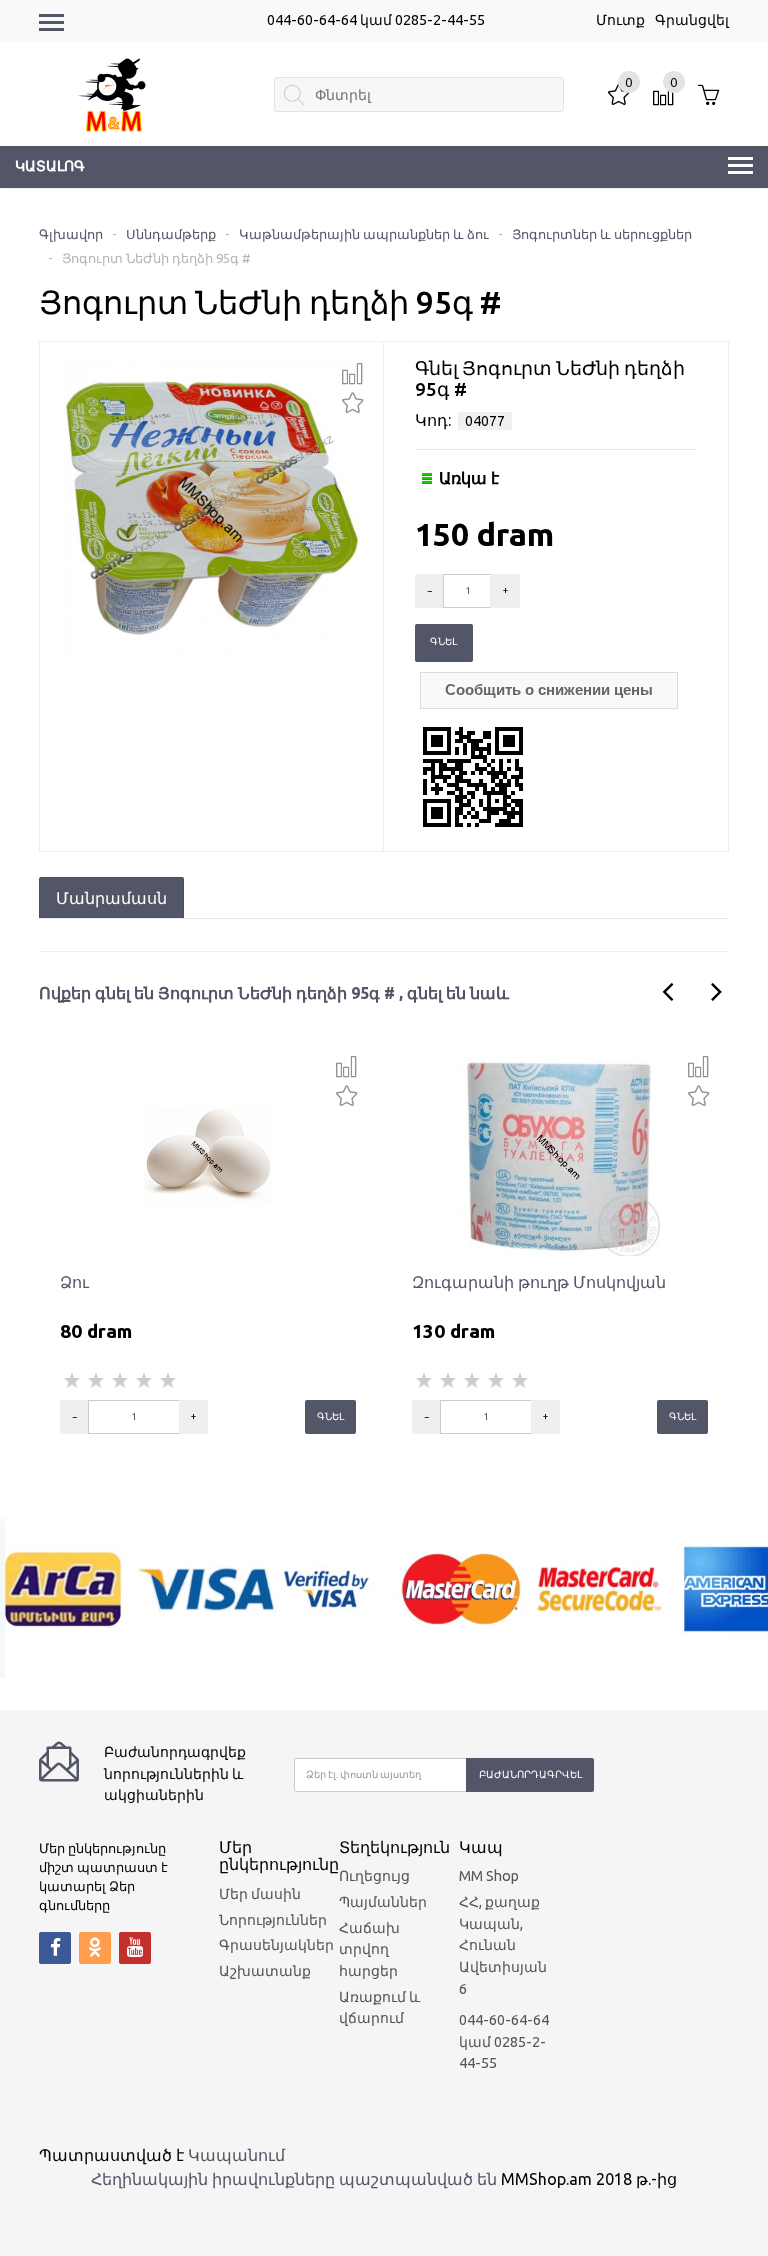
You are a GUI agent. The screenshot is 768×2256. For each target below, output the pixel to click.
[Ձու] (208, 1156)
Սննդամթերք (171, 234)
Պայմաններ (383, 1902)
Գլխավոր (71, 234)
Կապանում (236, 2155)
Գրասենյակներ (276, 1945)
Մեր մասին (260, 1894)
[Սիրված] (352, 400)
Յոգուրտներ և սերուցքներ (602, 234)
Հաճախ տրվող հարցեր (369, 1949)
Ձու (74, 1282)
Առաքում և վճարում (379, 2008)
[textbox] (418, 94)
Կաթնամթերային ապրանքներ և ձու (364, 234)
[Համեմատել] (352, 374)
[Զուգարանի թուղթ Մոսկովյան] (560, 1156)
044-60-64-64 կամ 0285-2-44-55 (376, 20)
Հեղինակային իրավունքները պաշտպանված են (294, 2179)
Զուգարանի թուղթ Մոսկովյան (539, 1282)
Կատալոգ (50, 166)
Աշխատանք (265, 1971)
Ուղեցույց (374, 1876)
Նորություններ (273, 1920)
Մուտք (620, 20)
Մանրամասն (111, 898)
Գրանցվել (692, 20)
